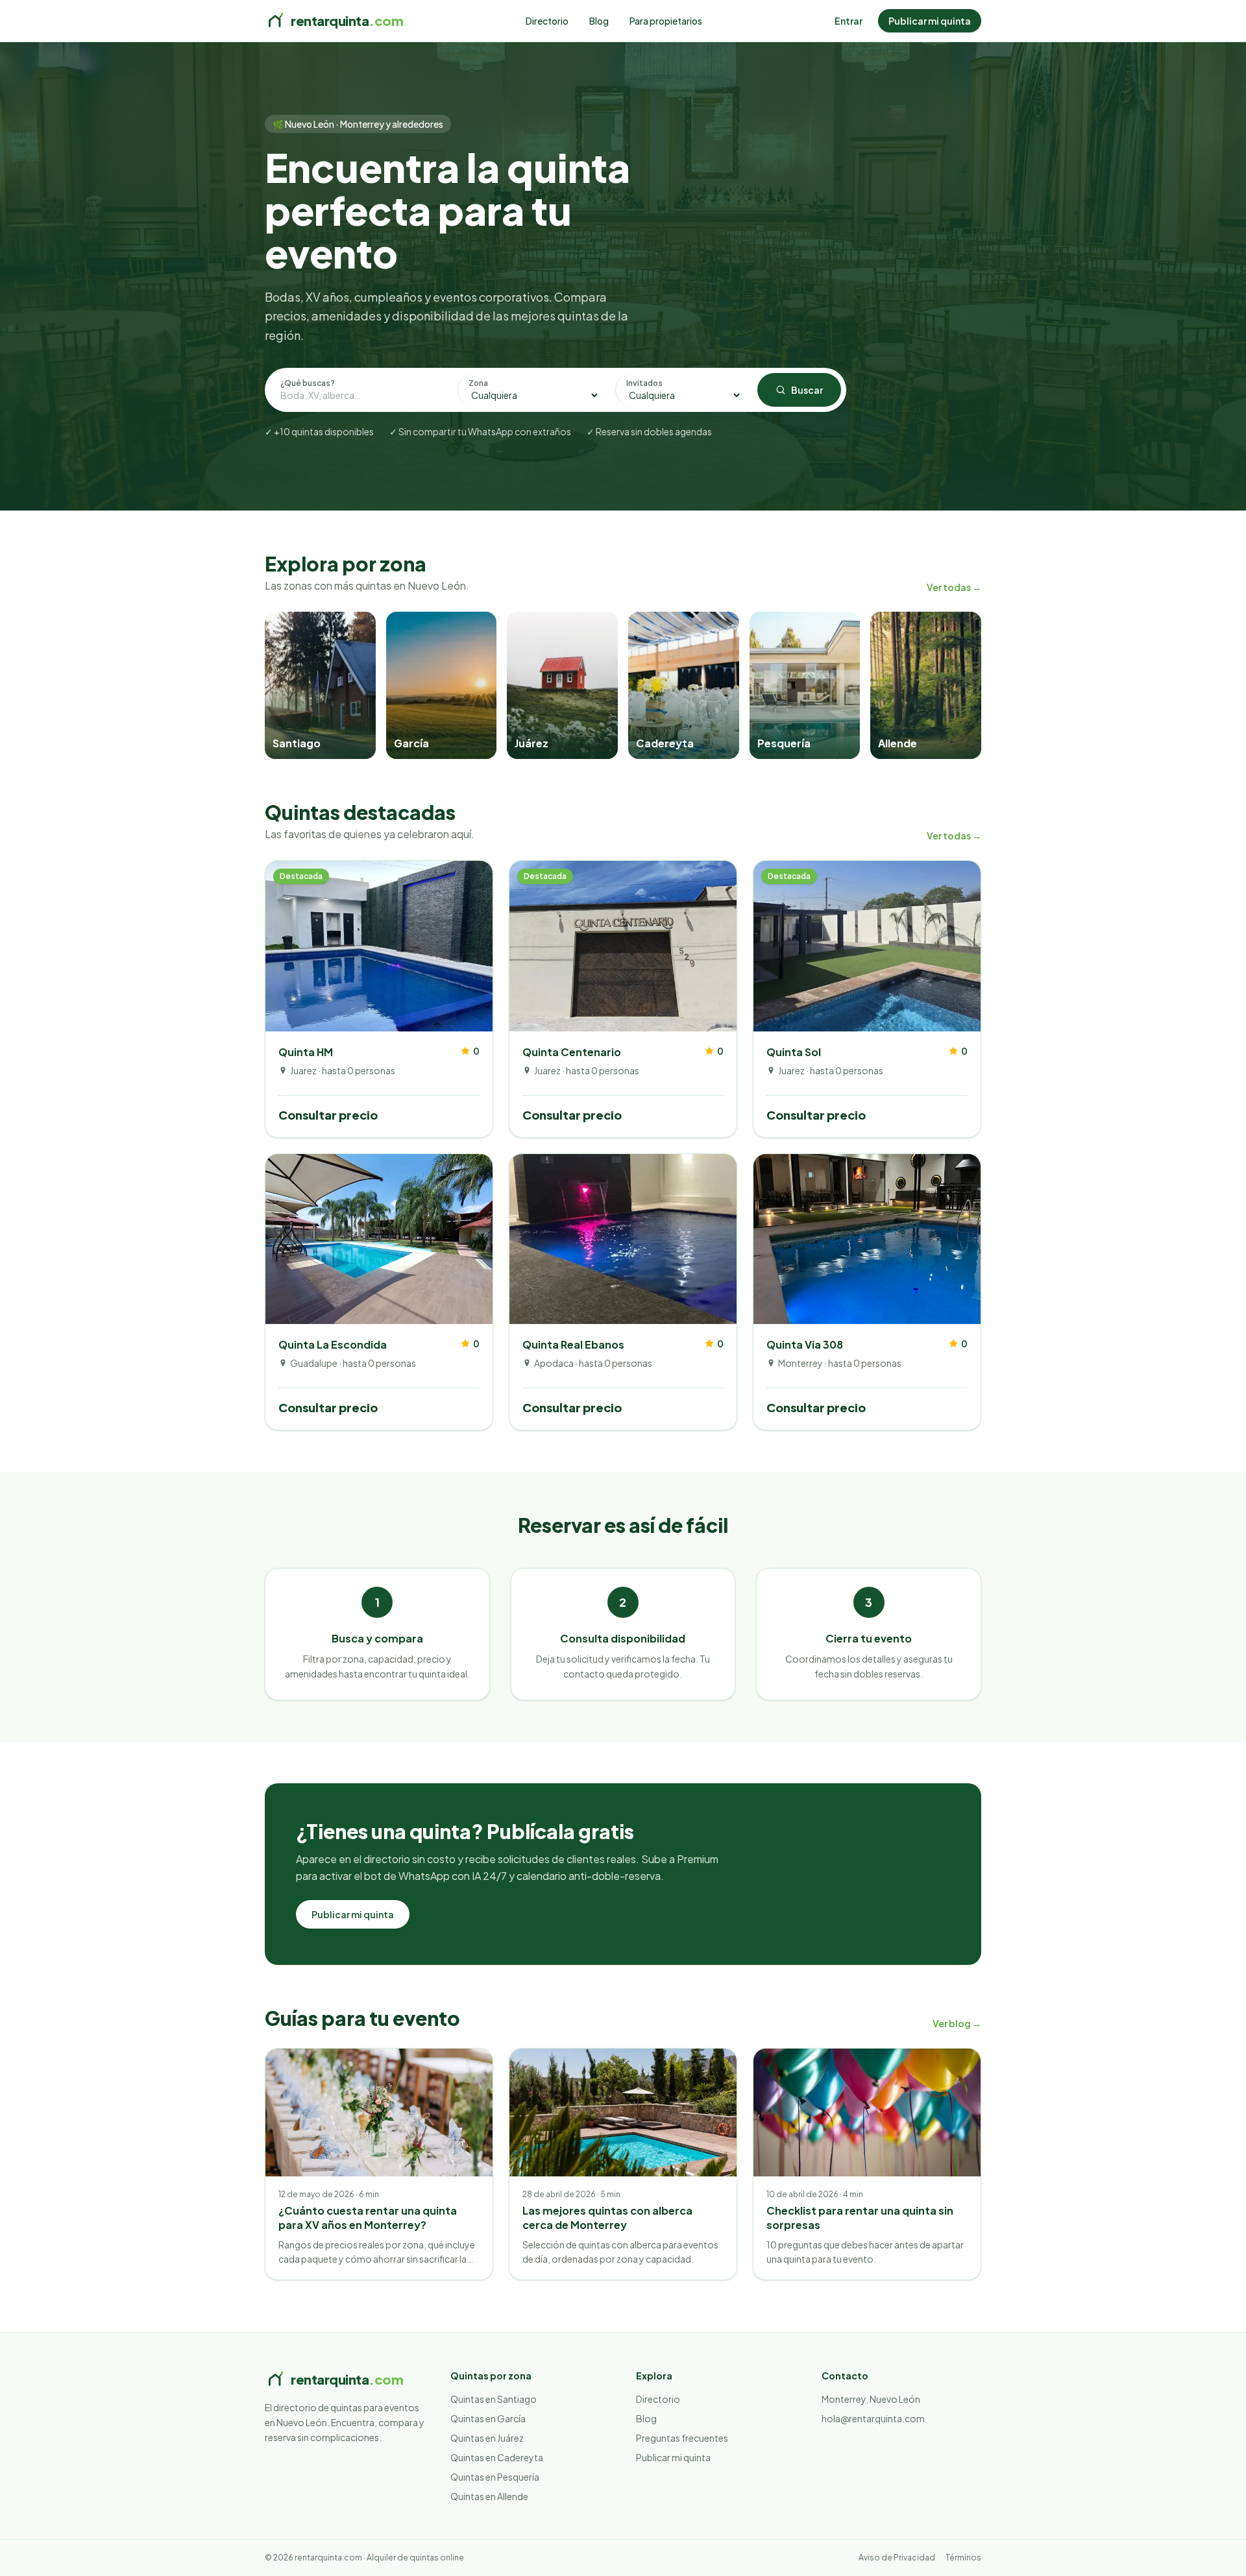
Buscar (807, 390)
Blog (599, 21)
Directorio (547, 21)
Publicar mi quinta (930, 21)
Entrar (849, 21)
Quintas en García (488, 2418)
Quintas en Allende (489, 2496)
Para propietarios (666, 21)
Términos (963, 2558)
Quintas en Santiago (494, 2399)
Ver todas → (954, 587)
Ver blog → (957, 2023)
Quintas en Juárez (487, 2438)
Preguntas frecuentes (682, 2438)
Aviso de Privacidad (897, 2558)
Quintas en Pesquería (495, 2477)
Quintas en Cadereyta (497, 2457)
